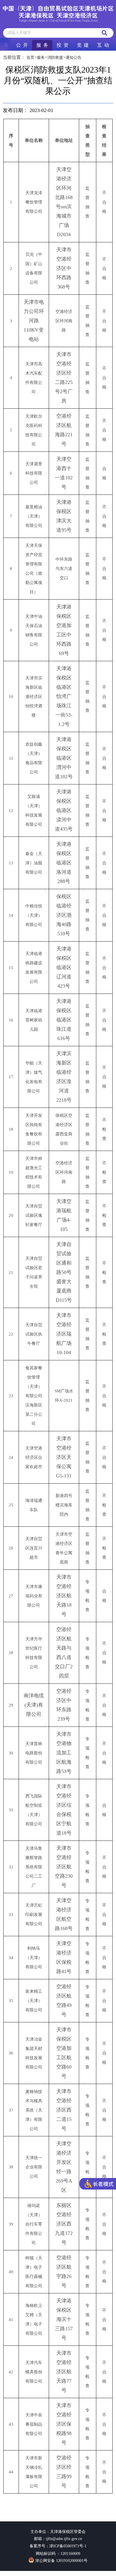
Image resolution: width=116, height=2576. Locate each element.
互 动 (103, 45)
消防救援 (55, 58)
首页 (30, 58)
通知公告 (73, 58)
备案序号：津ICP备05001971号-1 (58, 2546)
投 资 (63, 45)
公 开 (22, 45)
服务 (41, 58)
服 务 (42, 45)
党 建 (83, 45)
